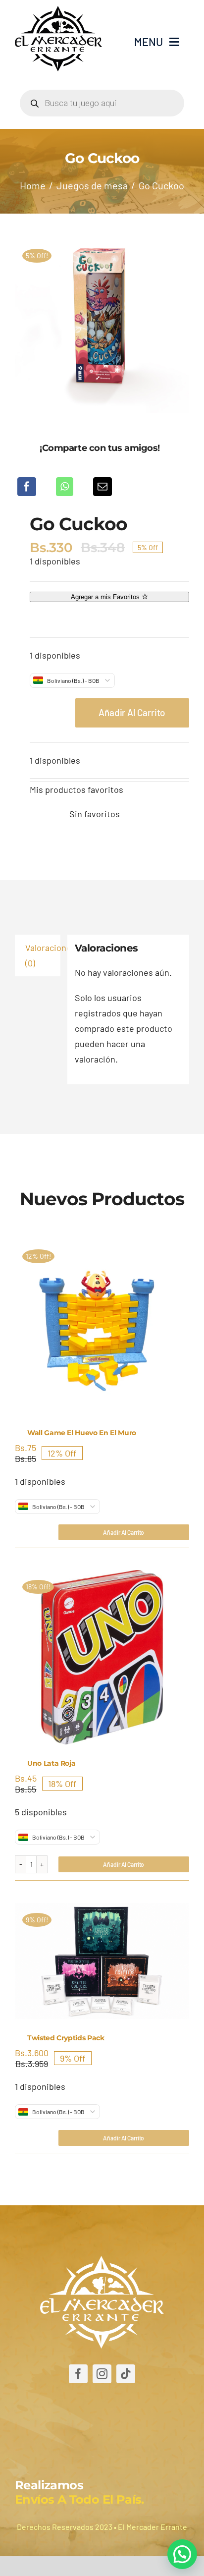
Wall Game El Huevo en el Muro (82, 1433)
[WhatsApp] (65, 487)
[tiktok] (126, 2374)
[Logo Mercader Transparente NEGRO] (58, 10)
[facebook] (78, 2374)
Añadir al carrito (132, 712)
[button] (182, 2554)
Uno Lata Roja (51, 1763)
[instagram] (102, 2374)
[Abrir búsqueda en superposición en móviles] (102, 103)
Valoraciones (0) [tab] (43, 955)
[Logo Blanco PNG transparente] (102, 2260)
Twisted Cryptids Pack (66, 2038)
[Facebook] (27, 487)
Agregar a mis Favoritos (106, 597)
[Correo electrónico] (102, 487)
